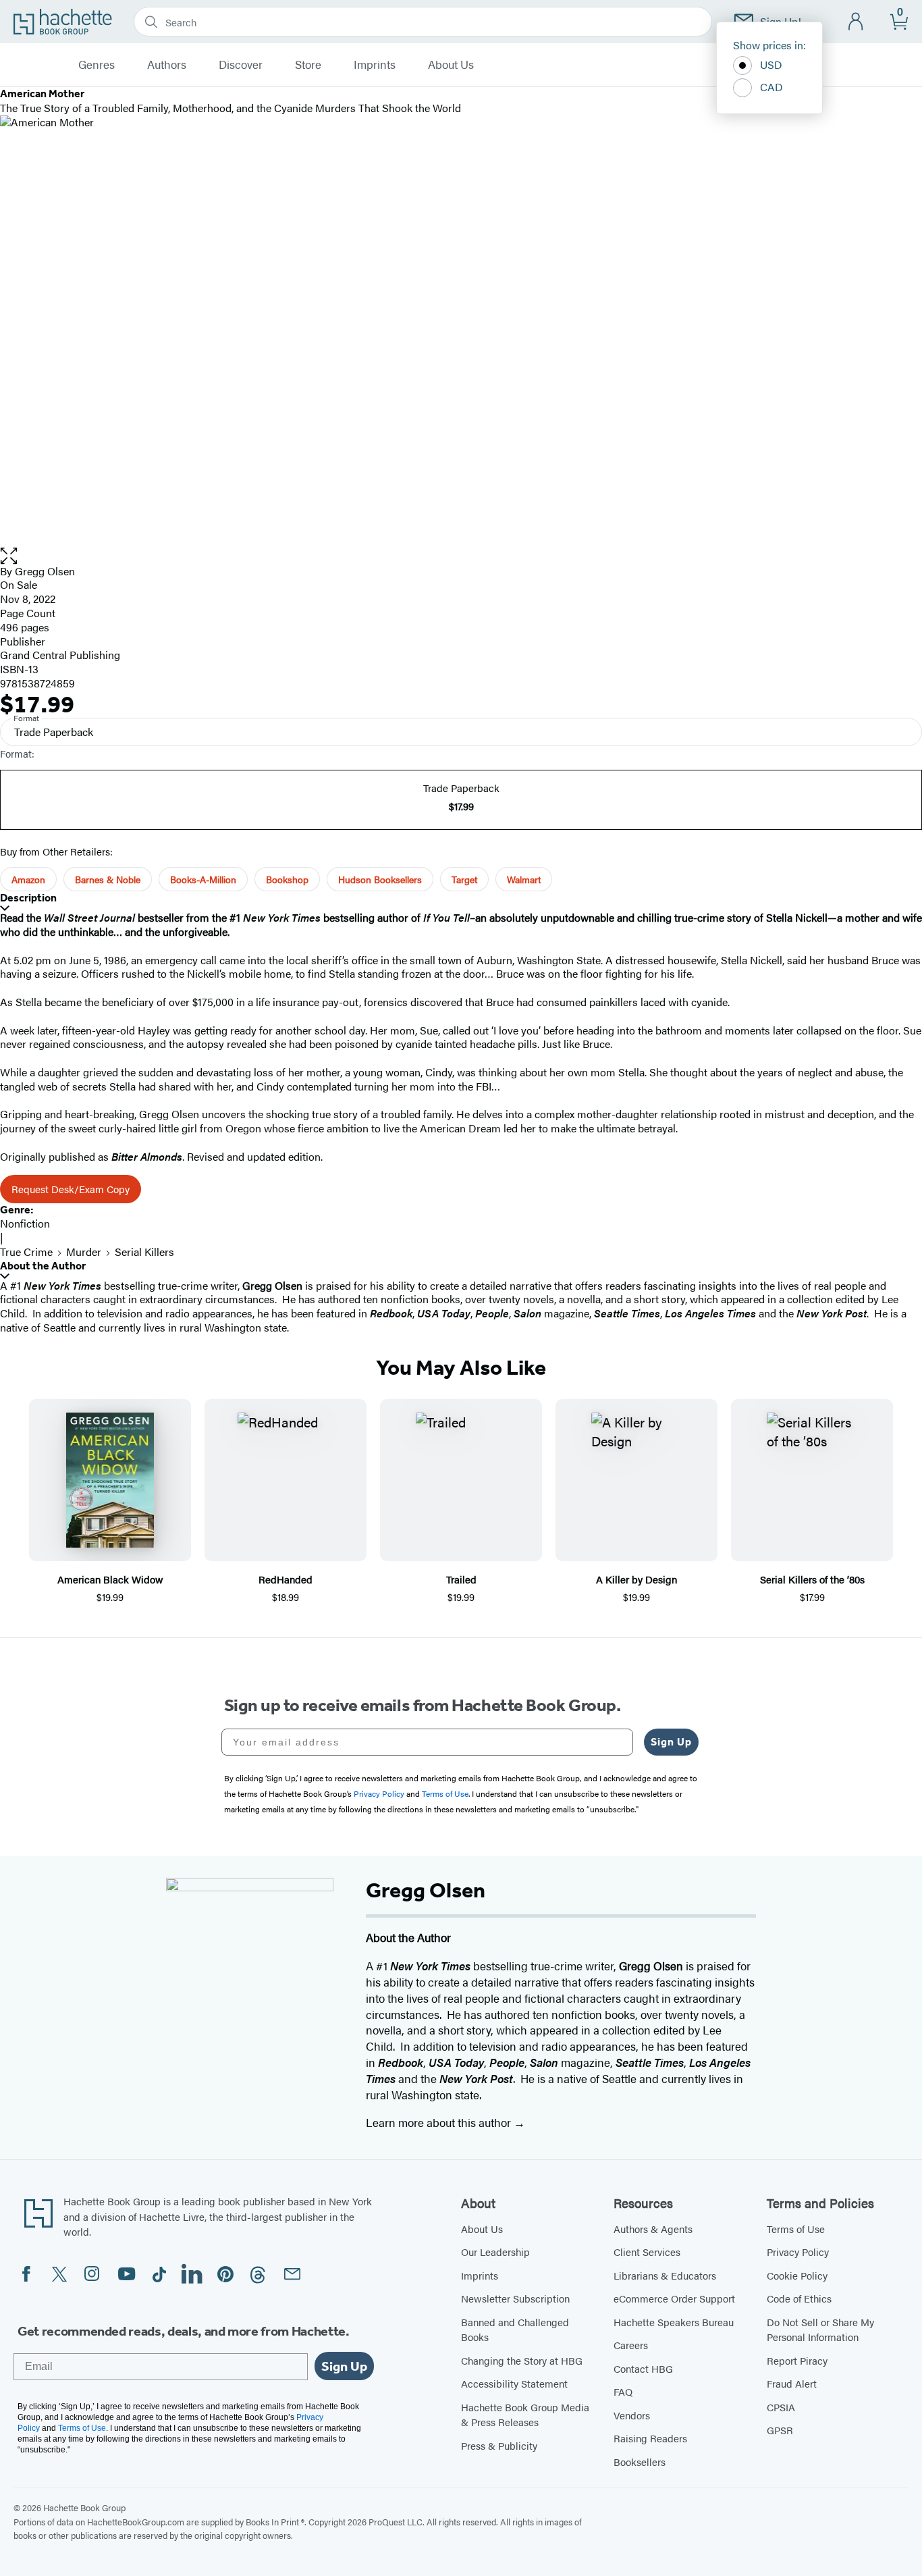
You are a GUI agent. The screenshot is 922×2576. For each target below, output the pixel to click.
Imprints (375, 65)
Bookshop (287, 879)
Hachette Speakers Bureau (674, 2322)
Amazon (28, 879)
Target (464, 879)
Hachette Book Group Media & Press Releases (525, 2415)
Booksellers (640, 2462)
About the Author (43, 1266)
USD (771, 64)
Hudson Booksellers (380, 879)
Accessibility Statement (514, 2383)
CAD (771, 87)
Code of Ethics (799, 2298)
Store (308, 65)
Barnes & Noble (108, 879)
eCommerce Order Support (674, 2298)
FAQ (623, 2391)
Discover (241, 65)
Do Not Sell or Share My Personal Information (820, 2330)
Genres (97, 65)
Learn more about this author (440, 2122)
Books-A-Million (203, 879)
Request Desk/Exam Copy (71, 1189)
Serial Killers (144, 1252)
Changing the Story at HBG (522, 2360)
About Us (451, 65)
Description (28, 898)
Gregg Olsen (45, 571)
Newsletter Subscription (515, 2298)
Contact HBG (643, 2368)
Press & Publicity (499, 2445)
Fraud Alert (792, 2383)
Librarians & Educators (665, 2275)
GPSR (780, 2430)
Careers (631, 2345)
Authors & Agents (653, 2229)
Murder (84, 1252)
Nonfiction (25, 1223)
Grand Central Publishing (60, 655)
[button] (461, 556)
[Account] (856, 22)
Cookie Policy (797, 2275)
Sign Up (671, 1742)
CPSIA (781, 2407)
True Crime (26, 1252)
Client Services (647, 2252)
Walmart (524, 879)
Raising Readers (650, 2438)
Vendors (632, 2415)
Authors (167, 65)
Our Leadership (495, 2252)
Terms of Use (796, 2229)
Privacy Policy (798, 2252)
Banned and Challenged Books (515, 2330)
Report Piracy (797, 2360)
